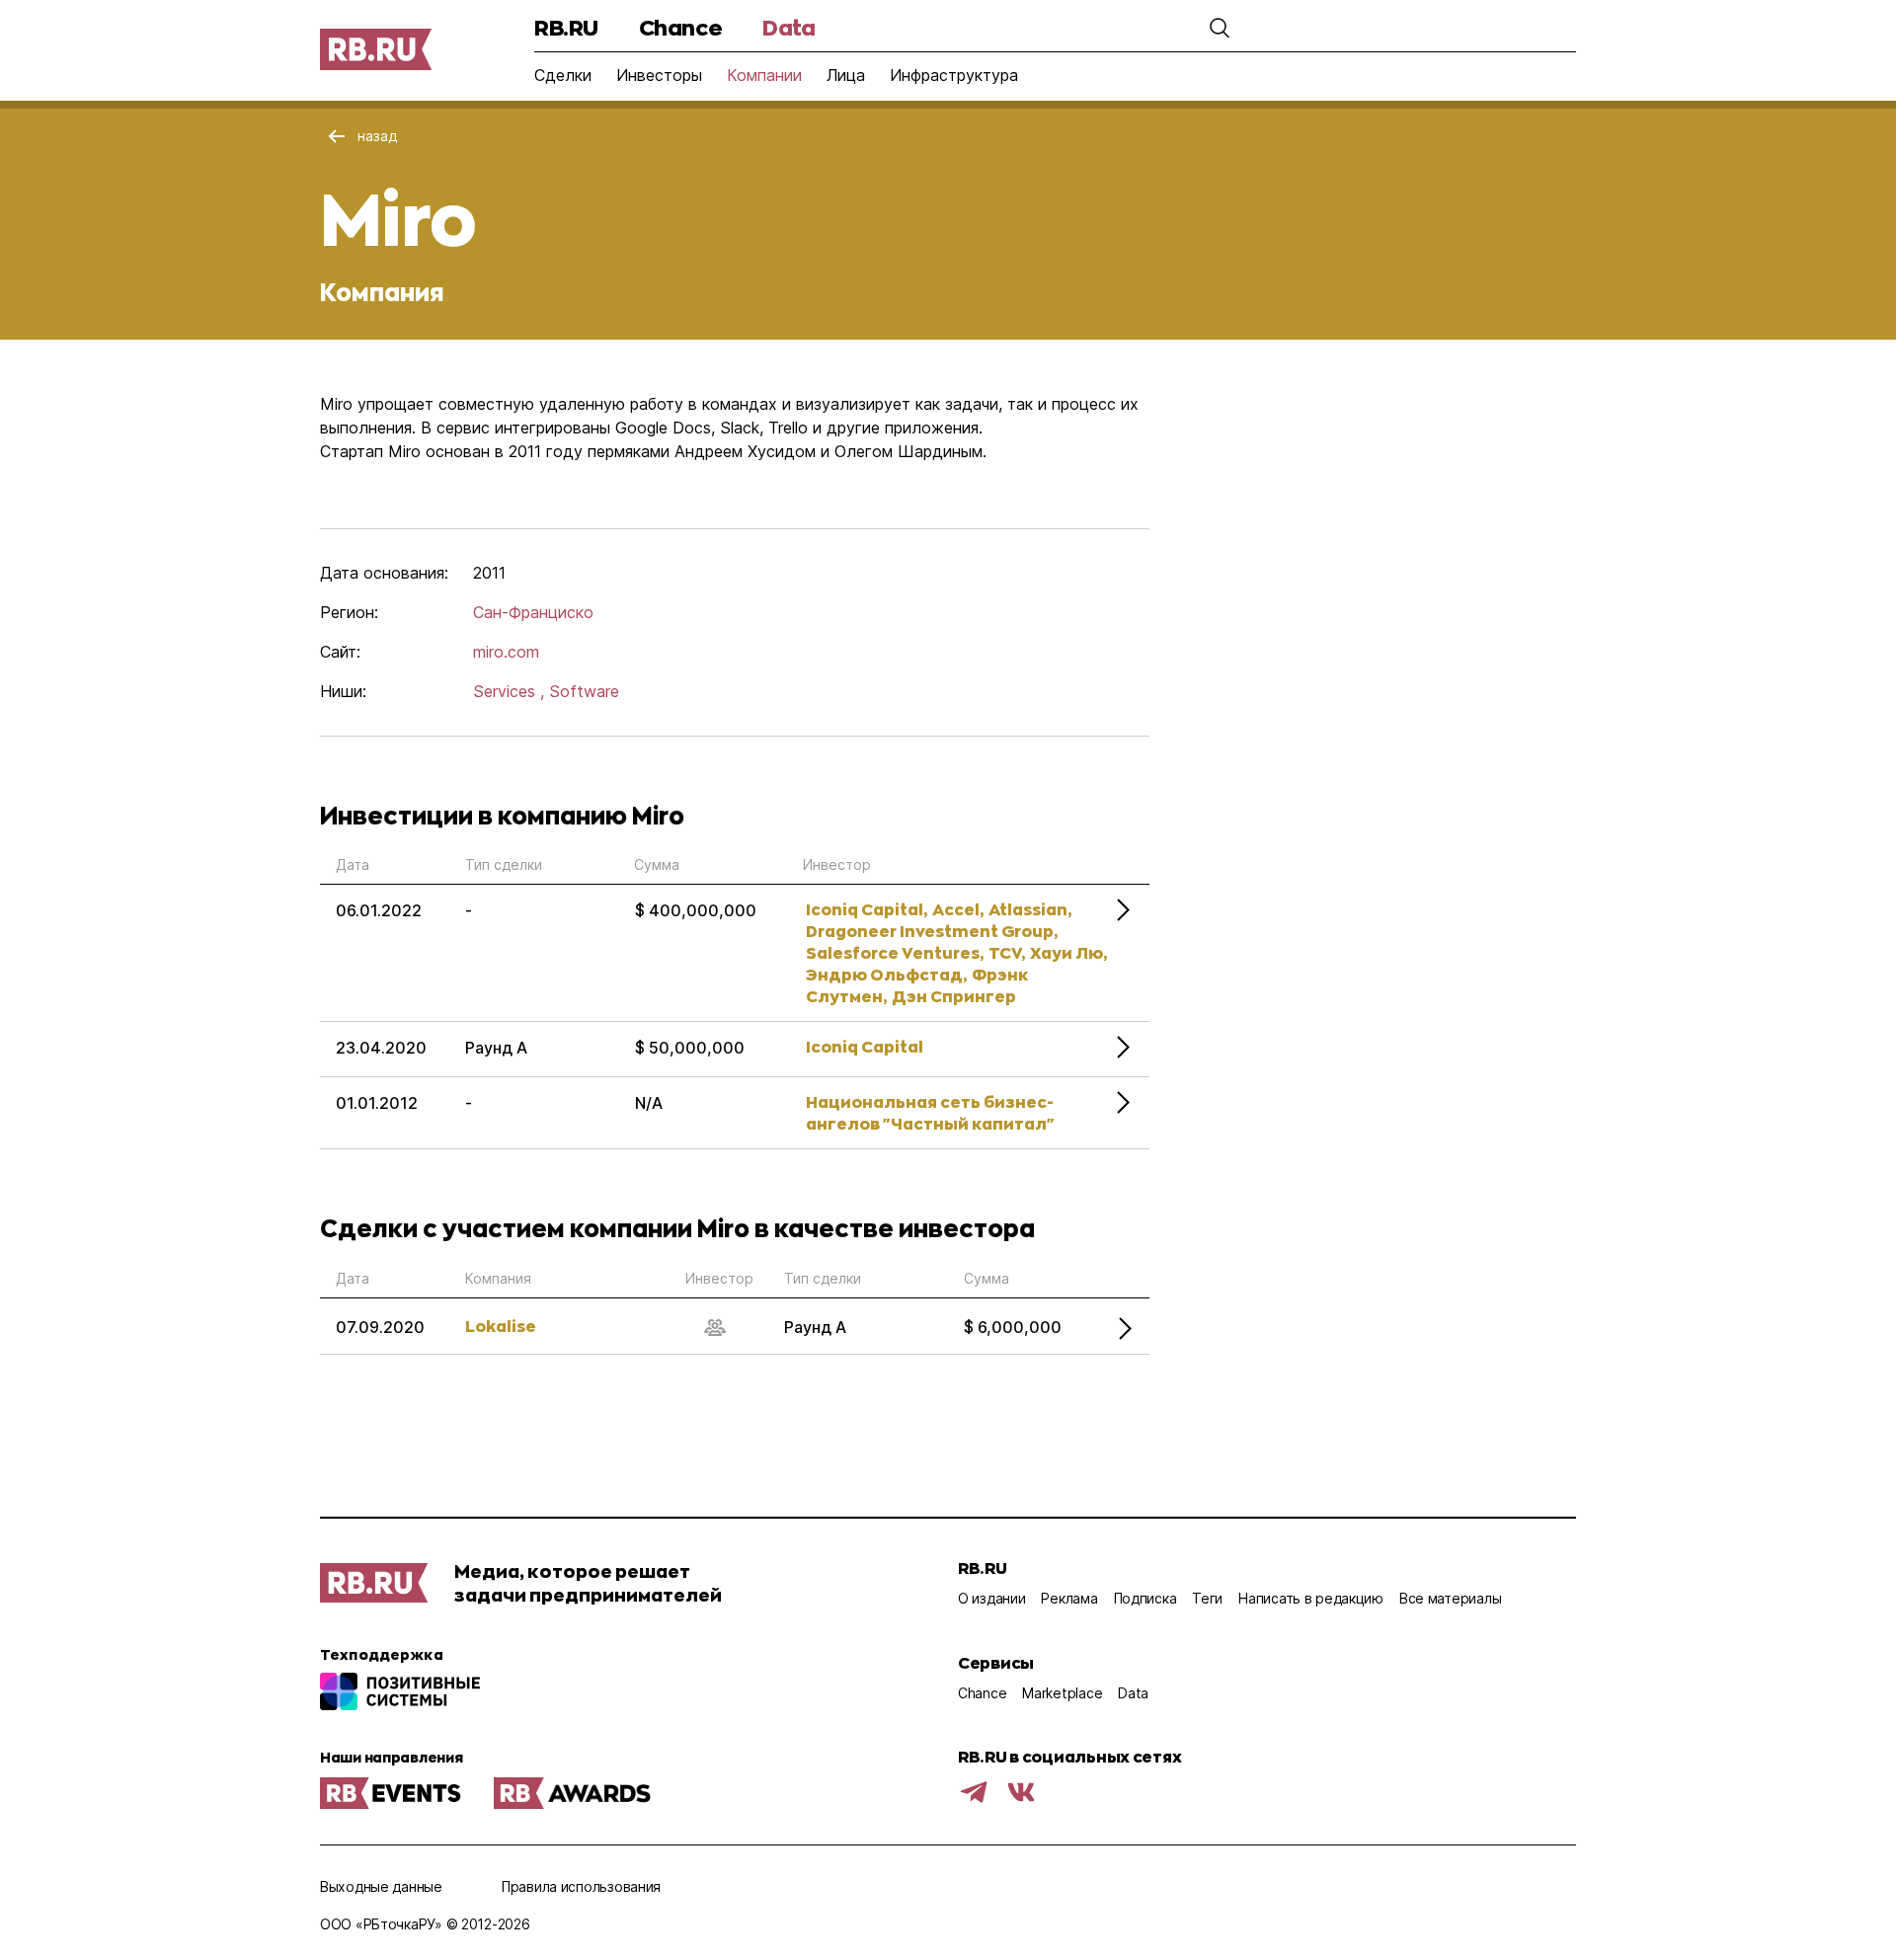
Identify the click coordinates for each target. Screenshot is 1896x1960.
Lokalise (501, 1326)
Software (584, 691)
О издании (991, 1598)
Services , (509, 691)
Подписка (1145, 1598)
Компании (764, 75)
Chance (680, 27)
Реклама (1069, 1598)
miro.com (506, 652)
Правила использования (581, 1886)
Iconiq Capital (865, 1046)
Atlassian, (1030, 909)
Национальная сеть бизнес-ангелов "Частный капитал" (930, 1112)
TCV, (1007, 952)
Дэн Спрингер (954, 996)
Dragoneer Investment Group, (932, 931)
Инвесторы (659, 75)
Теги (1207, 1598)
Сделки (563, 75)
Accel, (958, 909)
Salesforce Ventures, (895, 952)
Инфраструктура (954, 75)
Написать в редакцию (1311, 1598)
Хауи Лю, (1068, 952)
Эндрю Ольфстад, (886, 974)
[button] (1220, 28)
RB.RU (566, 27)
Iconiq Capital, (867, 909)
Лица (846, 75)
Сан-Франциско (533, 612)
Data (789, 27)
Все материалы (1450, 1598)
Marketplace (1062, 1693)
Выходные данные (381, 1886)
